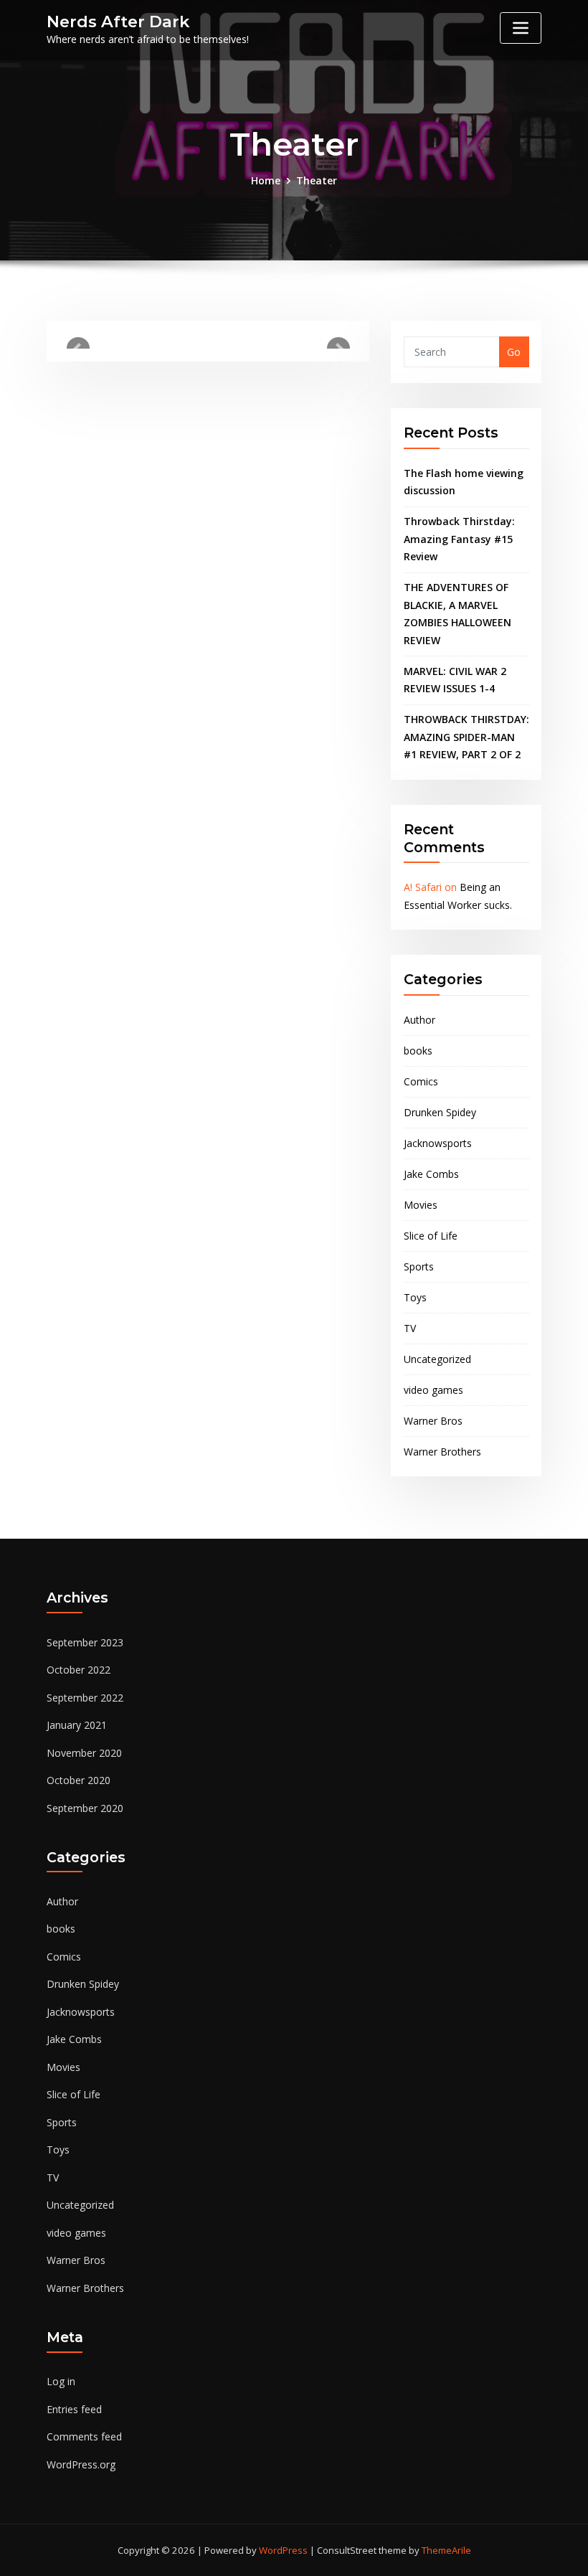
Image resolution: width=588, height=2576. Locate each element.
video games (433, 1390)
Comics (421, 1081)
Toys (415, 1297)
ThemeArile (446, 2550)
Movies (421, 1205)
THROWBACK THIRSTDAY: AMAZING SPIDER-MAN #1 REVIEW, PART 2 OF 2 (466, 737)
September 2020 (85, 1808)
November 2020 (84, 1753)
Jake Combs (431, 1174)
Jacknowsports (438, 1143)
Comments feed (84, 2436)
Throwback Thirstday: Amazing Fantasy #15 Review (459, 539)
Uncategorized (437, 1359)
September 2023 (85, 1642)
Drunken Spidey (440, 1112)
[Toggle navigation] (521, 28)
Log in (61, 2381)
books (418, 1051)
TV (410, 1328)
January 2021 (77, 1725)
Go (514, 352)
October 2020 (79, 1780)
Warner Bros (433, 1421)
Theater (317, 180)
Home (266, 180)
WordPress (283, 2550)
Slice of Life (431, 1236)
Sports (419, 1266)
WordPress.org (81, 2464)
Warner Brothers (442, 1452)
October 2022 (79, 1670)
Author (419, 1020)
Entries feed (74, 2409)
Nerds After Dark (118, 22)
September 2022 (85, 1698)
